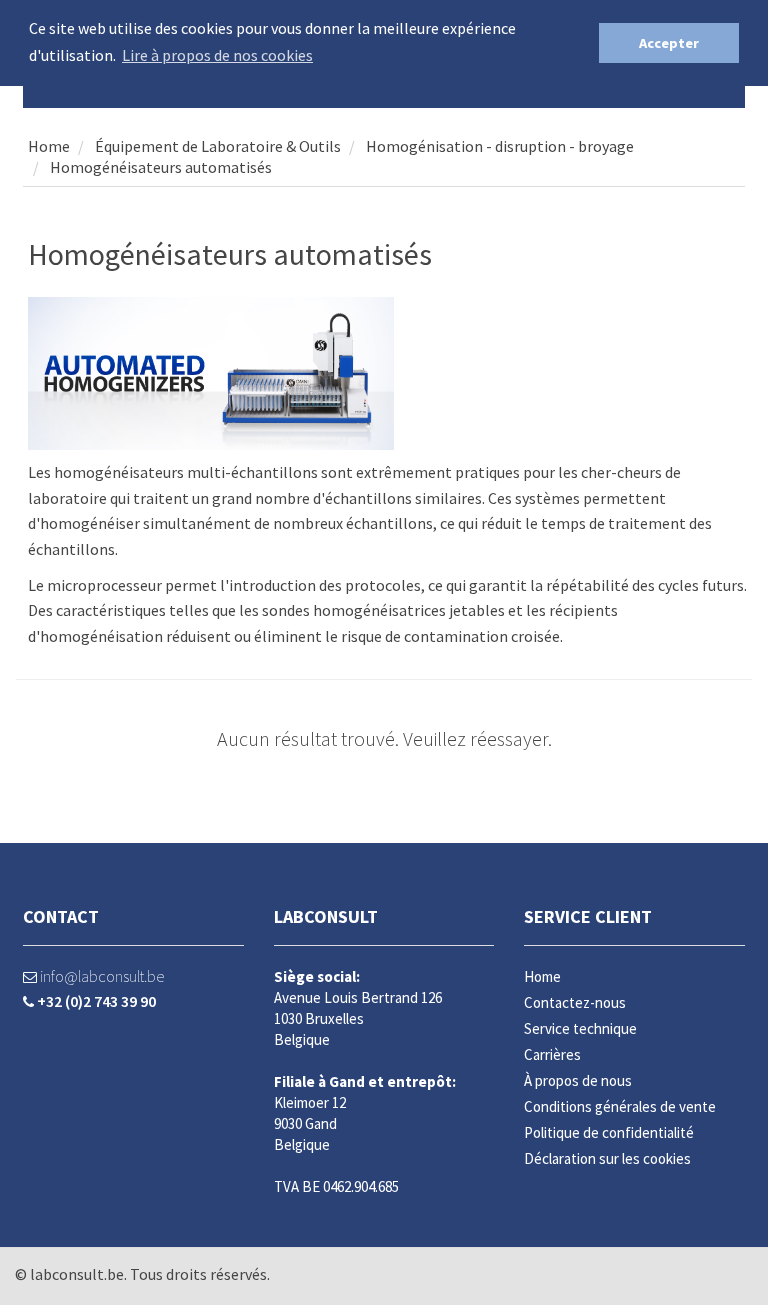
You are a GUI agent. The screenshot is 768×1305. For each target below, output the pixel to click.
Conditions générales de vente (620, 1106)
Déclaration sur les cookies (607, 1158)
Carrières (552, 1054)
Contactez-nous (575, 1002)
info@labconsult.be (100, 976)
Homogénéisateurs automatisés (161, 167)
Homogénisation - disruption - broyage (500, 146)
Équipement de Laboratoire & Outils (216, 146)
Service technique (580, 1028)
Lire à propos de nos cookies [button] (217, 55)
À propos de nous (578, 1080)
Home (49, 146)
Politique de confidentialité (609, 1132)
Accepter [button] (669, 43)
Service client (588, 916)
